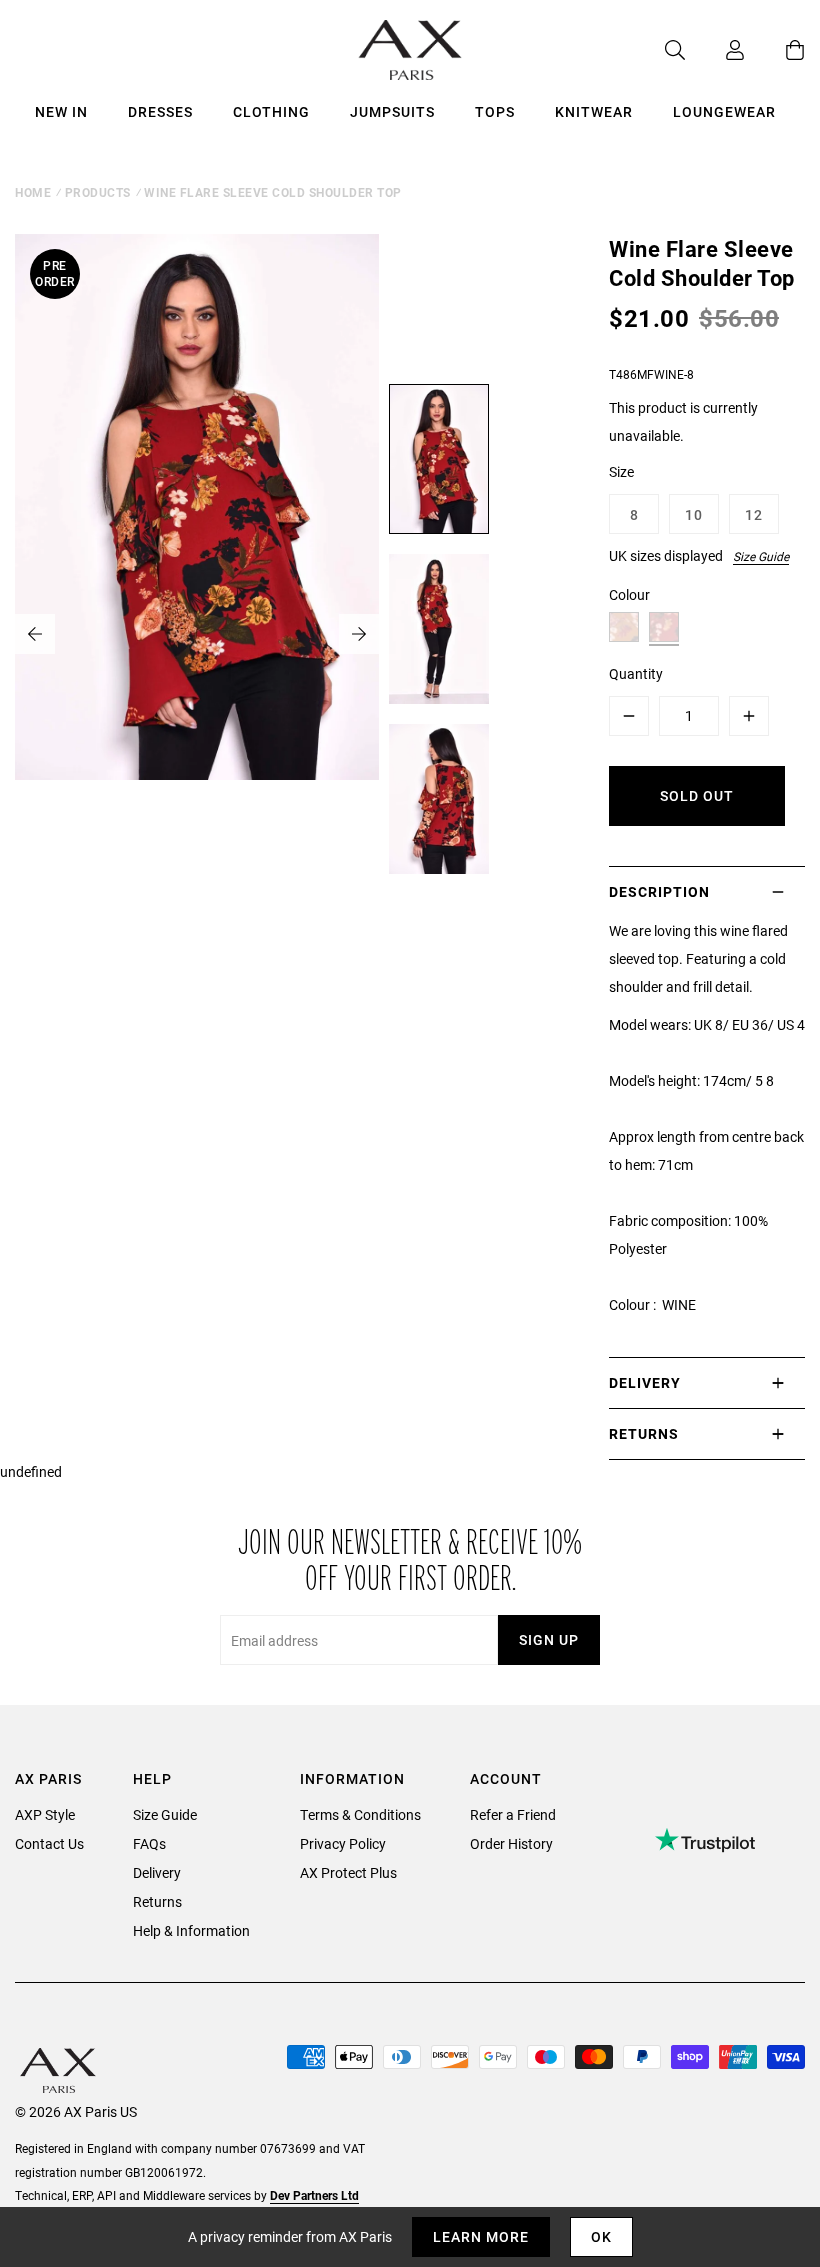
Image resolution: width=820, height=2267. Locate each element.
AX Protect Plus (348, 1872)
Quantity (636, 673)
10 (694, 514)
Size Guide (761, 556)
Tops (495, 111)
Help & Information (191, 1930)
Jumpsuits (392, 111)
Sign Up (549, 1639)
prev (35, 634)
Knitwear (594, 111)
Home (33, 192)
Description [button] (659, 891)
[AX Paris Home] (410, 50)
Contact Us (49, 1843)
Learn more (481, 2236)
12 (754, 514)
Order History (511, 1843)
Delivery (157, 1872)
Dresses (160, 111)
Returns (157, 1901)
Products (98, 192)
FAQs (149, 1843)
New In (61, 111)
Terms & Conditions (360, 1814)
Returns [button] (644, 1433)
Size (621, 471)
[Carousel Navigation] (197, 634)
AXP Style (45, 1814)
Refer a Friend (513, 1814)
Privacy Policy (343, 1843)
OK (601, 2236)
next (359, 634)
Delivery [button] (645, 1382)
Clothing (271, 111)
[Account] (715, 50)
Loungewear (724, 111)
